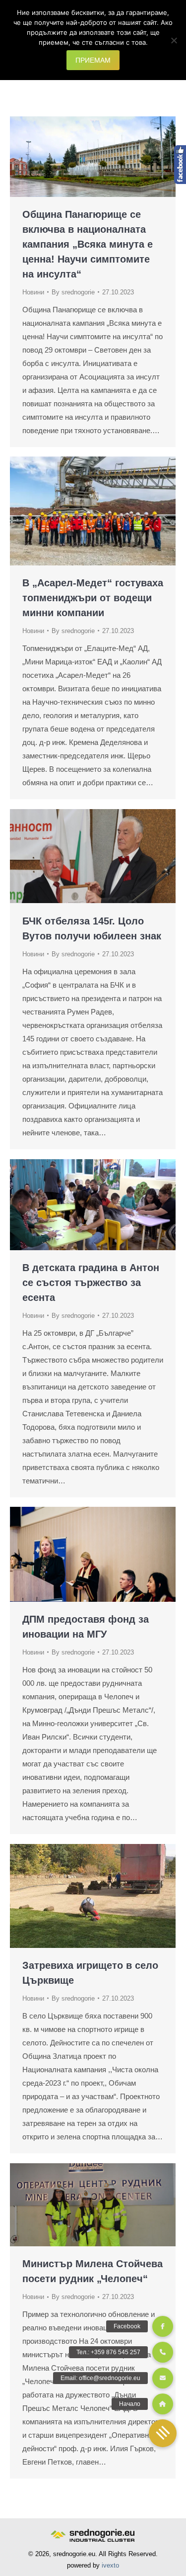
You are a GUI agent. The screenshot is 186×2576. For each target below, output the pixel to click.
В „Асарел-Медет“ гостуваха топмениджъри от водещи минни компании (93, 598)
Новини (33, 292)
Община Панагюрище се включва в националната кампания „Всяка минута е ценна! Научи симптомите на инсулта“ (88, 244)
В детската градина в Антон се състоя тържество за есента (91, 1283)
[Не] (174, 40)
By (73, 292)
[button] (163, 2433)
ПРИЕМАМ (93, 60)
